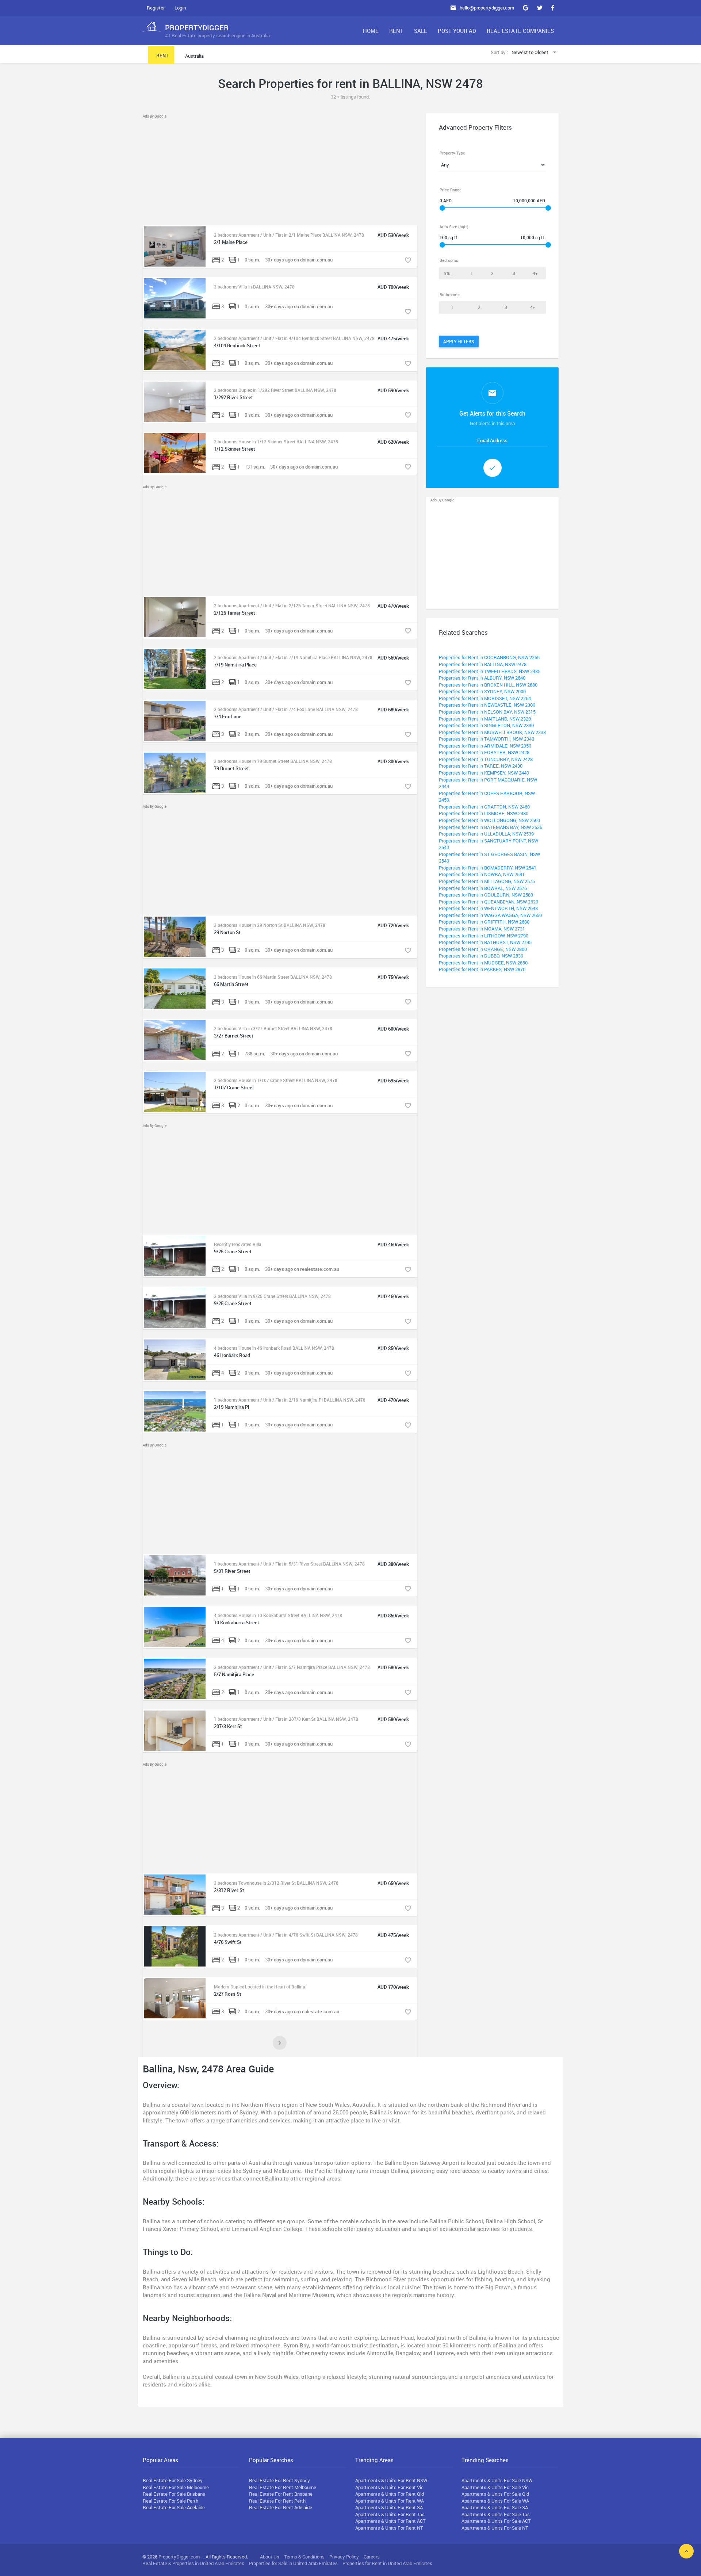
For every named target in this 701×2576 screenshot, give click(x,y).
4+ (535, 273)
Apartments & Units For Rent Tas (390, 2514)
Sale (421, 31)
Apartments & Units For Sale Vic (495, 2487)
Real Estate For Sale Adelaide (174, 2507)
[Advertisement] (280, 171)
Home (371, 31)
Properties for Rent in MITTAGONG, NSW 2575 (487, 881)
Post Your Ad (457, 31)
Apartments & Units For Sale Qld (495, 2494)
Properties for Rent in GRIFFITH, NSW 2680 (484, 922)
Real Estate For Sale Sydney (173, 2480)
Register (156, 8)
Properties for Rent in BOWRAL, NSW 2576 (483, 888)
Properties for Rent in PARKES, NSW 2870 (482, 969)
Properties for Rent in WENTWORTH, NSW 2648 (488, 908)
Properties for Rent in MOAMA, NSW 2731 (482, 929)
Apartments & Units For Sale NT (495, 2528)
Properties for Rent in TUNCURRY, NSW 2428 (486, 759)
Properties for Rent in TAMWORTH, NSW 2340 (487, 739)
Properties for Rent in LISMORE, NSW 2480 (484, 813)
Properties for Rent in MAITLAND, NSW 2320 (485, 719)
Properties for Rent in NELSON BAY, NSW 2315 (487, 712)
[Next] (280, 2043)
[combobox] (535, 53)
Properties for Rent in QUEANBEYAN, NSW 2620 (489, 902)
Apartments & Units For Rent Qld (390, 2494)
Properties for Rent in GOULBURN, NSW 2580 (486, 895)
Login (180, 8)
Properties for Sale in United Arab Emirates (293, 2563)
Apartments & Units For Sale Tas (496, 2514)
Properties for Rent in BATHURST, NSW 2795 (485, 942)
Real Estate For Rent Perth (277, 2501)
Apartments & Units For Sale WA (495, 2501)
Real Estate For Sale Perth (171, 2501)
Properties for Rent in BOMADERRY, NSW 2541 (488, 868)
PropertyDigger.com (179, 2557)
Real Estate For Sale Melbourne (176, 2487)
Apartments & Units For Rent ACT (390, 2521)
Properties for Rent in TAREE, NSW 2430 (481, 766)
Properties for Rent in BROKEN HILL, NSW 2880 (488, 685)
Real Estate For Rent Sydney (279, 2480)
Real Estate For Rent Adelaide (281, 2507)
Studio (450, 273)
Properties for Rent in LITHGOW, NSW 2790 (484, 936)
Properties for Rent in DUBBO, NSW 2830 (481, 956)
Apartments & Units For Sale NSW (497, 2480)
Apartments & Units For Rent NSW (391, 2480)
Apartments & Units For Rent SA (389, 2507)
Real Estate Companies (520, 31)
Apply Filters (459, 341)
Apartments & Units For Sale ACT (496, 2521)
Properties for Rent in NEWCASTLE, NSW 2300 (487, 705)
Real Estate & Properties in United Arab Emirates (193, 2563)
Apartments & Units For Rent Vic (389, 2487)
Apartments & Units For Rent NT (389, 2528)
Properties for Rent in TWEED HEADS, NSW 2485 (490, 671)
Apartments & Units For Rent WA (390, 2501)
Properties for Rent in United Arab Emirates (387, 2563)
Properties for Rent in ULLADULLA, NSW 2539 (486, 834)
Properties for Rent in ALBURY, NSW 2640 (482, 678)
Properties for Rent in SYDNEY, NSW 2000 (482, 691)
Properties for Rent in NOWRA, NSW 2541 (482, 874)
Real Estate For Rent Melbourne (283, 2487)
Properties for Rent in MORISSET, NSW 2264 (485, 698)
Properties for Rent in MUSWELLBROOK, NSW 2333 (492, 732)
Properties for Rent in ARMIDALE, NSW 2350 (485, 746)
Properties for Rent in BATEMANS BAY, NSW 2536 (491, 827)
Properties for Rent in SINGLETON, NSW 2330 (486, 725)
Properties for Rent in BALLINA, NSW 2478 (483, 664)
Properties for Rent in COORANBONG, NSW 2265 (489, 657)
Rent (396, 31)
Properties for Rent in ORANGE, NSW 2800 (483, 949)
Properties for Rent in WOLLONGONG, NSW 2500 (489, 820)
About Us (270, 2557)
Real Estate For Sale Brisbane (174, 2494)
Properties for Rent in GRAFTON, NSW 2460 (484, 807)
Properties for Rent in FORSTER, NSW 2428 (484, 752)
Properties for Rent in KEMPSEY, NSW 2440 (484, 773)
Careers (372, 2557)
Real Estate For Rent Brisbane (281, 2494)
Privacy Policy (344, 2557)
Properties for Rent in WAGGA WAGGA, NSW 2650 (490, 915)
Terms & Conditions (304, 2557)
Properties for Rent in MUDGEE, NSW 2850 (483, 963)
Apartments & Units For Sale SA (495, 2507)
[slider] (442, 208)
